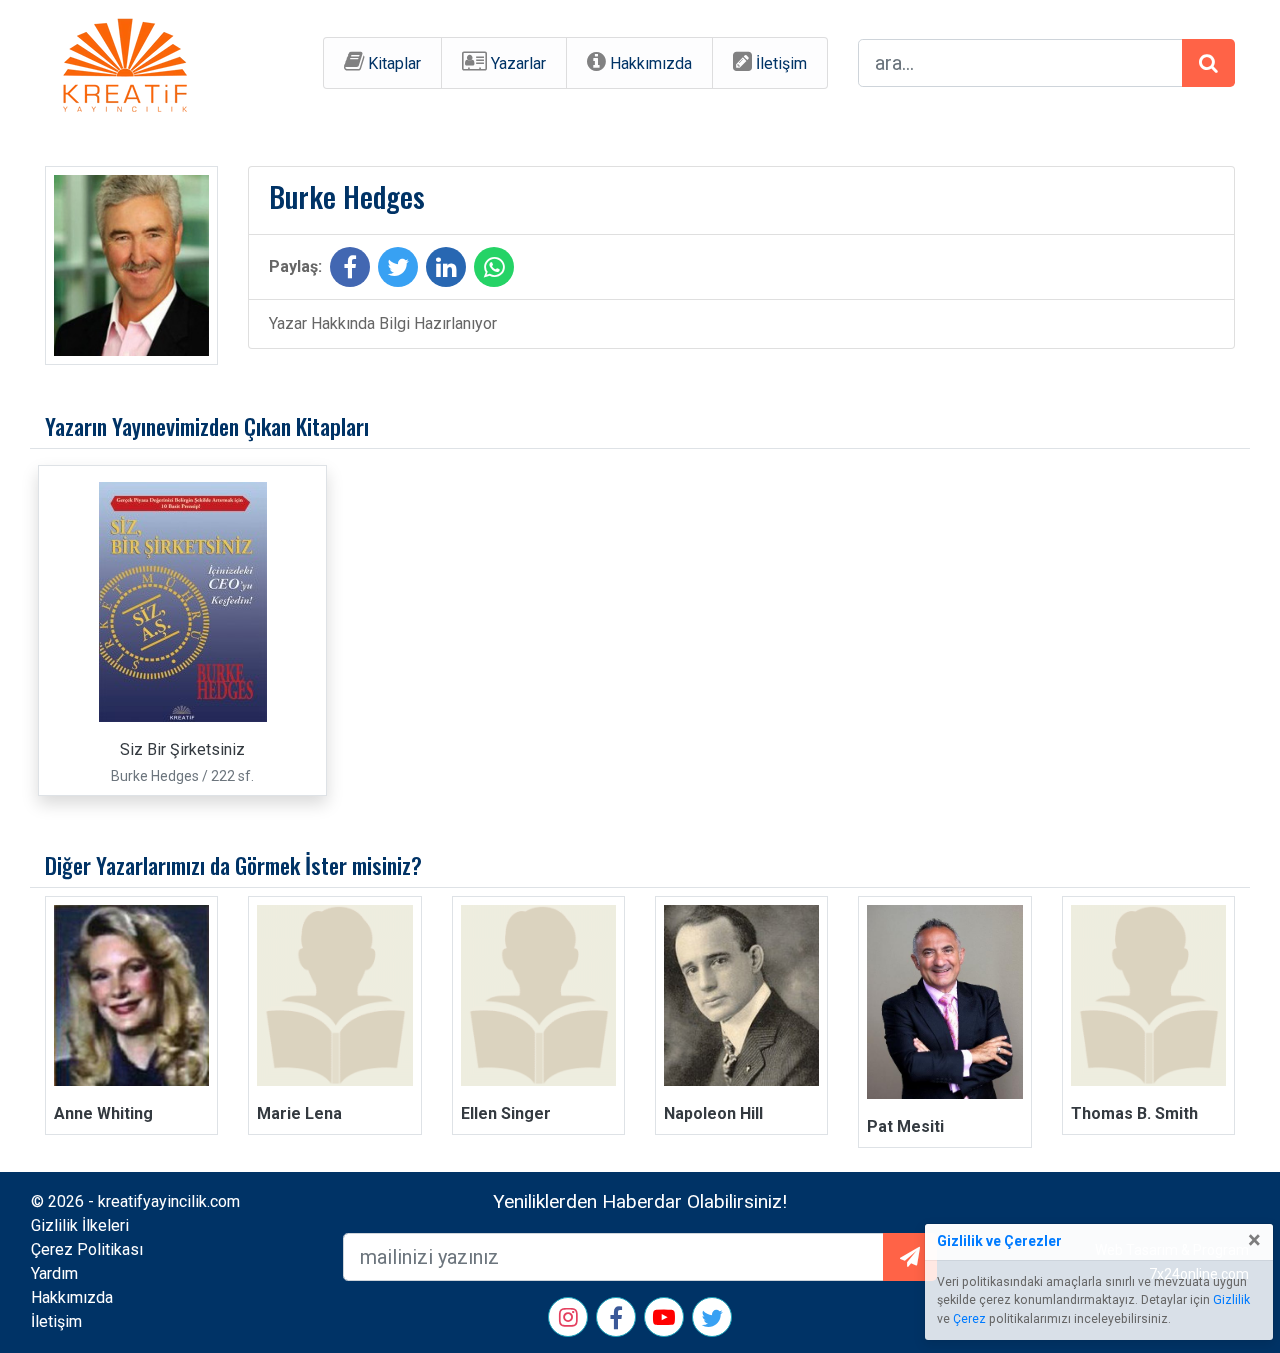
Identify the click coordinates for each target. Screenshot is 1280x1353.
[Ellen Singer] (538, 994)
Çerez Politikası (87, 1249)
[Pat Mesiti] (944, 1000)
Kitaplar (394, 63)
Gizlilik (1231, 1300)
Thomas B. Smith (1134, 1113)
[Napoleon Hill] (741, 994)
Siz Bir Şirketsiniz (182, 749)
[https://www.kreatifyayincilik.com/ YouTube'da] (664, 1319)
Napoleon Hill (713, 1113)
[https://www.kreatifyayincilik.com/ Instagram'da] (568, 1319)
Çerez (969, 1319)
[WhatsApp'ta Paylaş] (494, 270)
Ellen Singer (506, 1113)
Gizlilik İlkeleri (80, 1225)
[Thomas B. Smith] (1148, 994)
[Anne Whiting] (131, 994)
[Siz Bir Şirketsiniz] (183, 600)
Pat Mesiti (905, 1126)
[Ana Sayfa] (125, 61)
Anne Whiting (103, 1113)
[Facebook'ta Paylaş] (350, 270)
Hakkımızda (651, 63)
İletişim (781, 63)
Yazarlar (518, 63)
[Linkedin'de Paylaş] (446, 270)
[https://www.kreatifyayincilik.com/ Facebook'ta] (616, 1321)
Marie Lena (299, 1113)
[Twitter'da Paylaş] (398, 270)
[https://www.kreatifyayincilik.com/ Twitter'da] (712, 1321)
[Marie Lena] (334, 994)
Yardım (54, 1273)
